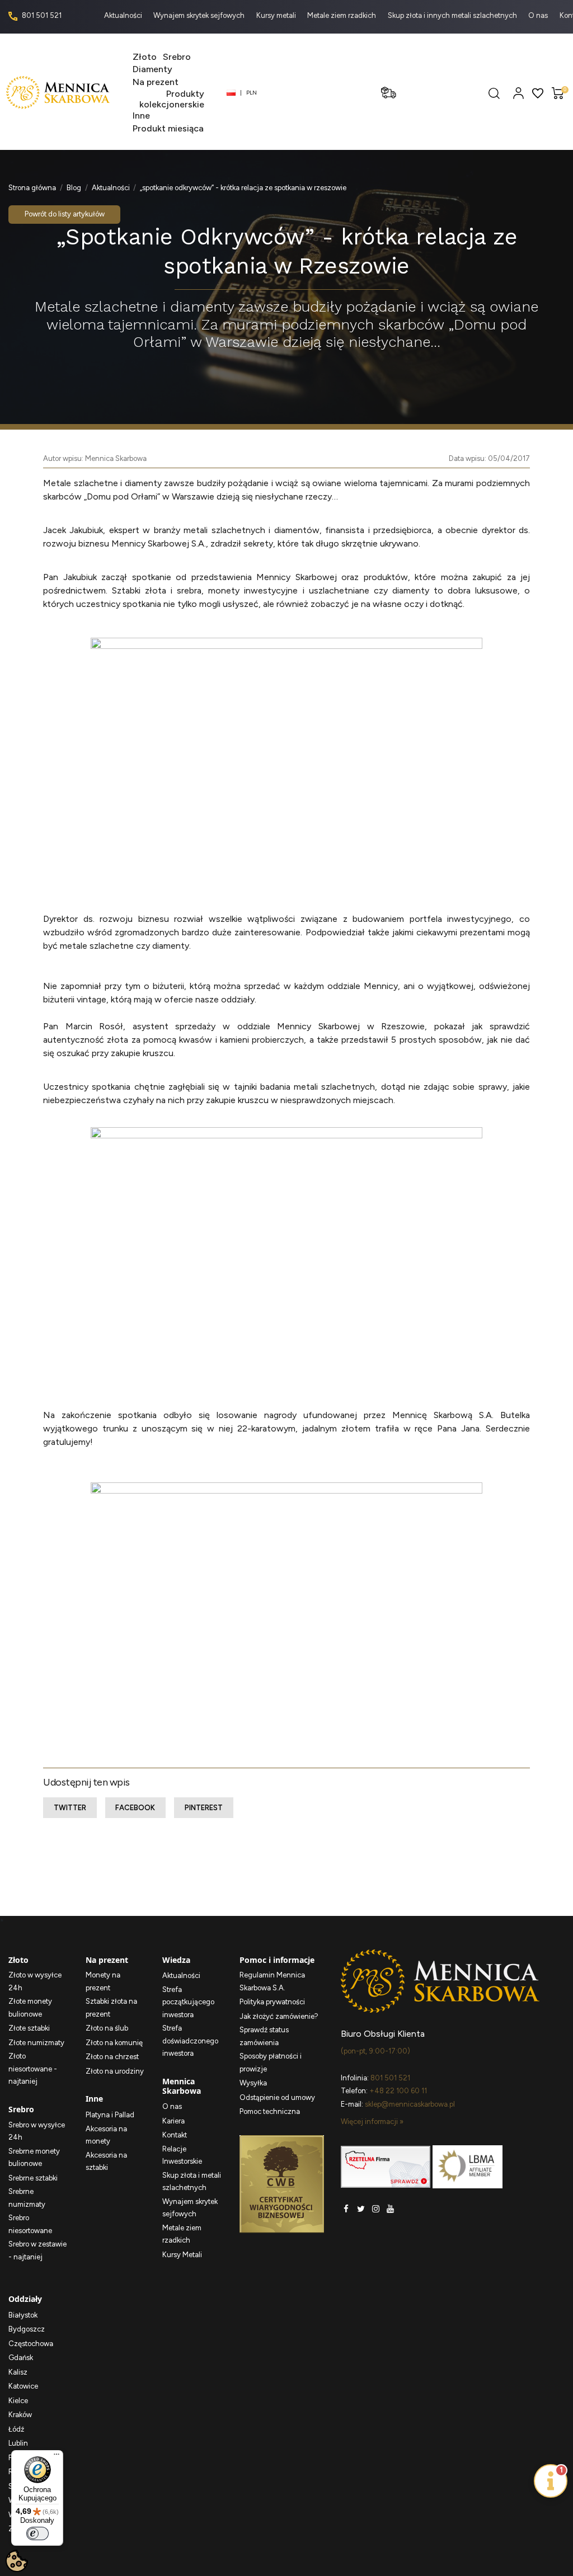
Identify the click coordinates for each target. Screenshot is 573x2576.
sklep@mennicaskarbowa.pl (410, 2104)
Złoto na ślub (107, 2028)
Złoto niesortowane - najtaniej (33, 2069)
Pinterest (204, 1808)
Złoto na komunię (114, 2043)
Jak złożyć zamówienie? (279, 2016)
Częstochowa (31, 2344)
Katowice (23, 2386)
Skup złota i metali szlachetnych (192, 2182)
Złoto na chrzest (112, 2057)
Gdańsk (21, 2358)
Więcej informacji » (372, 2121)
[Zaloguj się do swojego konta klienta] (518, 93)
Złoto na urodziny (115, 2071)
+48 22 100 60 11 (398, 2091)
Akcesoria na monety (106, 2135)
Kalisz (18, 2372)
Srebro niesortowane (30, 2224)
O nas (539, 15)
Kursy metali (277, 15)
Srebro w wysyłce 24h (37, 2131)
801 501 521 (41, 15)
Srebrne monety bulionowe (34, 2158)
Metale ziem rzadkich (342, 15)
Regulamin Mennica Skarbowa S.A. (272, 1981)
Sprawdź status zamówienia (264, 2036)
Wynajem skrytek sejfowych (200, 15)
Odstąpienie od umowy (277, 2097)
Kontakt (175, 2135)
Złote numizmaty (36, 2043)
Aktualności (124, 15)
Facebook (135, 1808)
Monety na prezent (103, 1981)
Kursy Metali (182, 2255)
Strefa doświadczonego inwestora (190, 2041)
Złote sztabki (29, 2028)
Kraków (20, 2415)
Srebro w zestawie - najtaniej (37, 2250)
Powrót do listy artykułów (65, 214)
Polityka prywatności (272, 2002)
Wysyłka (253, 2083)
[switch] (37, 2533)
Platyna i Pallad (110, 2115)
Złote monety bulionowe (30, 2008)
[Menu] (57, 2457)
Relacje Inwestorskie (182, 2155)
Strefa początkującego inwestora (188, 2002)
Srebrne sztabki (33, 2178)
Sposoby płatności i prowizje (271, 2062)
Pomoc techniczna (270, 2111)
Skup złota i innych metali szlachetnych (453, 15)
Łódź (16, 2429)
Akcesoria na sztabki (106, 2161)
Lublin (18, 2443)
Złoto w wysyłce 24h (35, 1981)
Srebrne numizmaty (27, 2198)
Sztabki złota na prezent (111, 2008)
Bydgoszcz (27, 2329)
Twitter (70, 1808)
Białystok (23, 2315)
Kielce (18, 2401)
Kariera (173, 2121)
